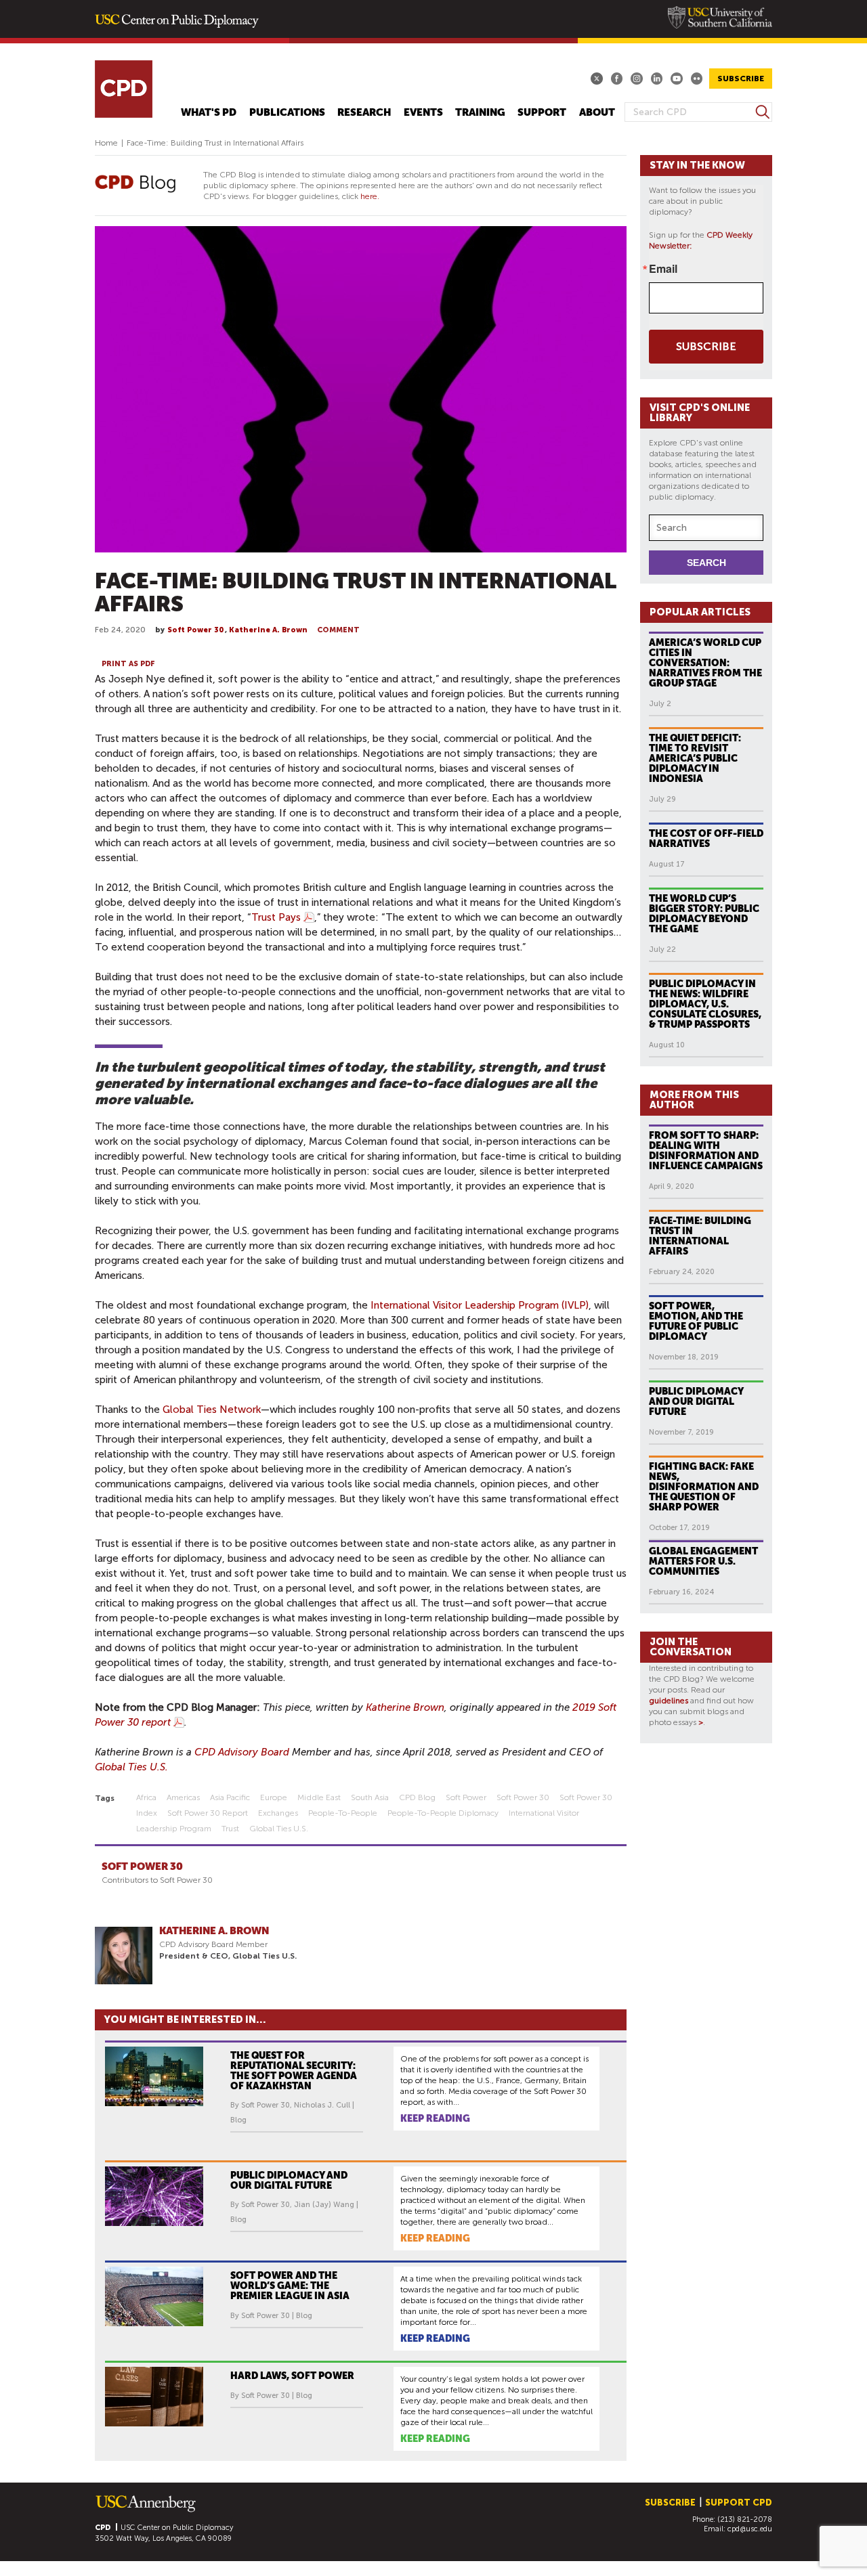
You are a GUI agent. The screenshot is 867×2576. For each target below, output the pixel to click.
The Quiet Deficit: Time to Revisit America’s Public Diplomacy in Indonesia (695, 758)
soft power (466, 1797)
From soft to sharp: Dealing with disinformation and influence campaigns (706, 1151)
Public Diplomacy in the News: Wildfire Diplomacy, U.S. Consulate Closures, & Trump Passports (705, 1004)
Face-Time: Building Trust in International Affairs (700, 1236)
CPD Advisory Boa (237, 1752)
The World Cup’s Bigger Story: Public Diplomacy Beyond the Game (704, 914)
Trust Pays (276, 917)
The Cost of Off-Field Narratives (706, 838)
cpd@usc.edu (750, 2529)
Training (480, 113)
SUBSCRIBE (741, 79)
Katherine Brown (405, 1707)
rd (284, 1752)
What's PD (209, 113)
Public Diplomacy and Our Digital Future (696, 1401)
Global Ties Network (212, 1410)
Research (364, 113)
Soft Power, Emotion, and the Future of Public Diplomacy (696, 1321)
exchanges (278, 1813)
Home (106, 143)
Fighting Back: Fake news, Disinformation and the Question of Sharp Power (704, 1487)
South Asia (370, 1797)
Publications (287, 113)
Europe (274, 1797)
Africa (146, 1797)
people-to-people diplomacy (443, 1813)
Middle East (319, 1797)
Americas (183, 1797)
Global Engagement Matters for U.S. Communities (703, 1561)
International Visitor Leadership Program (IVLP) (480, 1305)
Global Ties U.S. (131, 1767)
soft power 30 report (208, 1813)
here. (370, 196)
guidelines (669, 1701)
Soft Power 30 (195, 630)
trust (230, 1829)
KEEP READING (435, 2118)
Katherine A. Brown (268, 630)
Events (423, 113)
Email (663, 269)
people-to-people (343, 1813)
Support (542, 113)
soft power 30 (523, 1797)
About (597, 113)
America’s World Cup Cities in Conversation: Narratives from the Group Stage (705, 663)
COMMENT (338, 630)
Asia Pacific (230, 1797)
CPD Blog (417, 1797)
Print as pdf (128, 664)
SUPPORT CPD (739, 2503)
